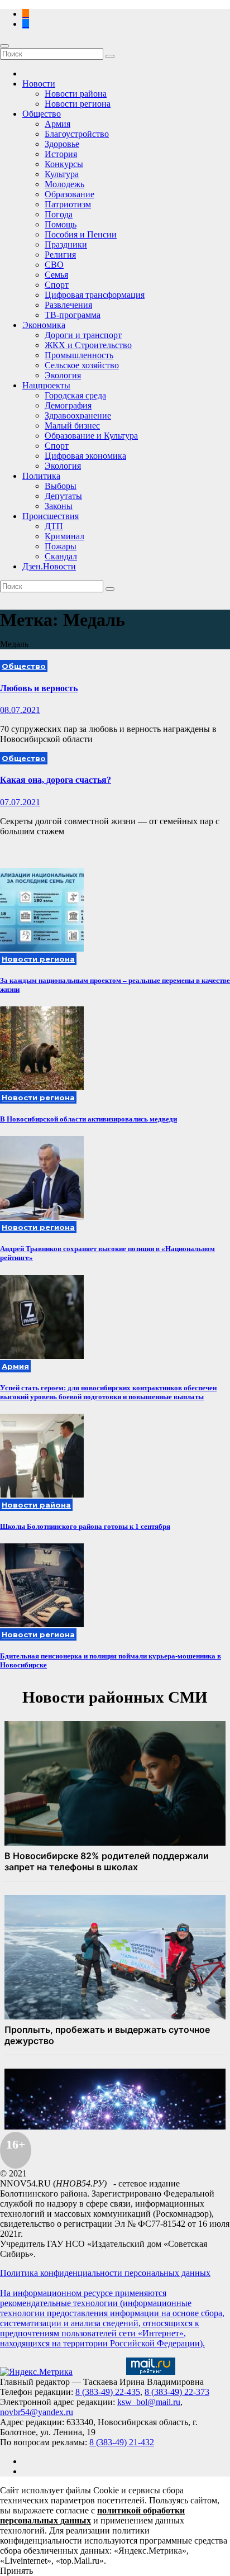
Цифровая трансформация (95, 295)
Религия (60, 255)
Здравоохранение (78, 415)
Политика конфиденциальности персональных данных (105, 2273)
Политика (41, 476)
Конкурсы (64, 164)
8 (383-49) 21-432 (122, 2442)
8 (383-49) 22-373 (177, 2392)
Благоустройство (77, 134)
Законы (59, 506)
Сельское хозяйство (82, 365)
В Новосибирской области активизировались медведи (88, 1119)
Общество (42, 114)
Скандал (61, 556)
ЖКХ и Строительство (88, 345)
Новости (39, 84)
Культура (62, 174)
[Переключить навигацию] (4, 46)
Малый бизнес (72, 426)
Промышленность (79, 355)
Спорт (57, 285)
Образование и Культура (91, 436)
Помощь (61, 224)
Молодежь (64, 184)
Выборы (61, 486)
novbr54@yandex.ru (37, 2412)
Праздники (66, 244)
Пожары (61, 546)
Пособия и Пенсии (81, 234)
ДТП (54, 526)
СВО (54, 265)
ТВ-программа (73, 315)
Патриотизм (68, 204)
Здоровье (62, 144)
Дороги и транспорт (83, 335)
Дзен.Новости (49, 566)
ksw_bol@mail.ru (149, 2402)
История (61, 154)
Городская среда (75, 395)
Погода (59, 214)
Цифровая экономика (85, 456)
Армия (57, 124)
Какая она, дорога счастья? (56, 780)
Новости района (76, 94)
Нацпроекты (46, 385)
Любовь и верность (39, 688)
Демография (68, 405)
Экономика (44, 325)
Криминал (64, 536)
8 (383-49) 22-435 (108, 2392)
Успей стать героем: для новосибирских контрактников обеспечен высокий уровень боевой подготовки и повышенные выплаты (108, 1392)
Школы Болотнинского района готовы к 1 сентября (85, 1526)
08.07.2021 (20, 710)
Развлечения (68, 305)
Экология (63, 375)
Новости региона (78, 104)
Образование (70, 194)
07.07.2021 (20, 802)
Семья (56, 275)
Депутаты (63, 496)
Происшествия (51, 516)
